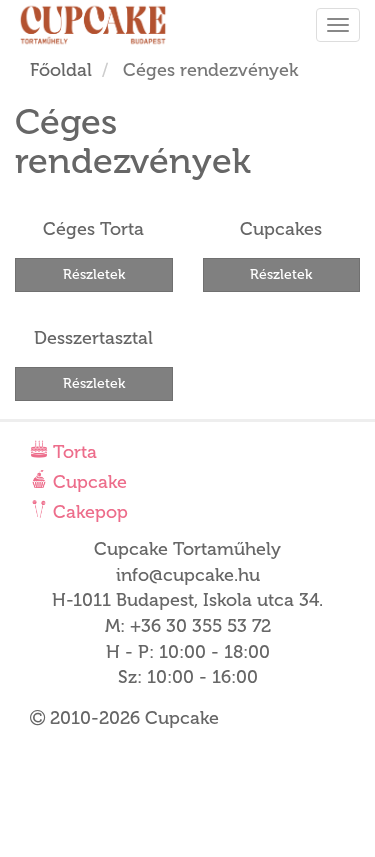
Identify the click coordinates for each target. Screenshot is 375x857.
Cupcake (87, 482)
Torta (72, 452)
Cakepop (88, 512)
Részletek (94, 274)
